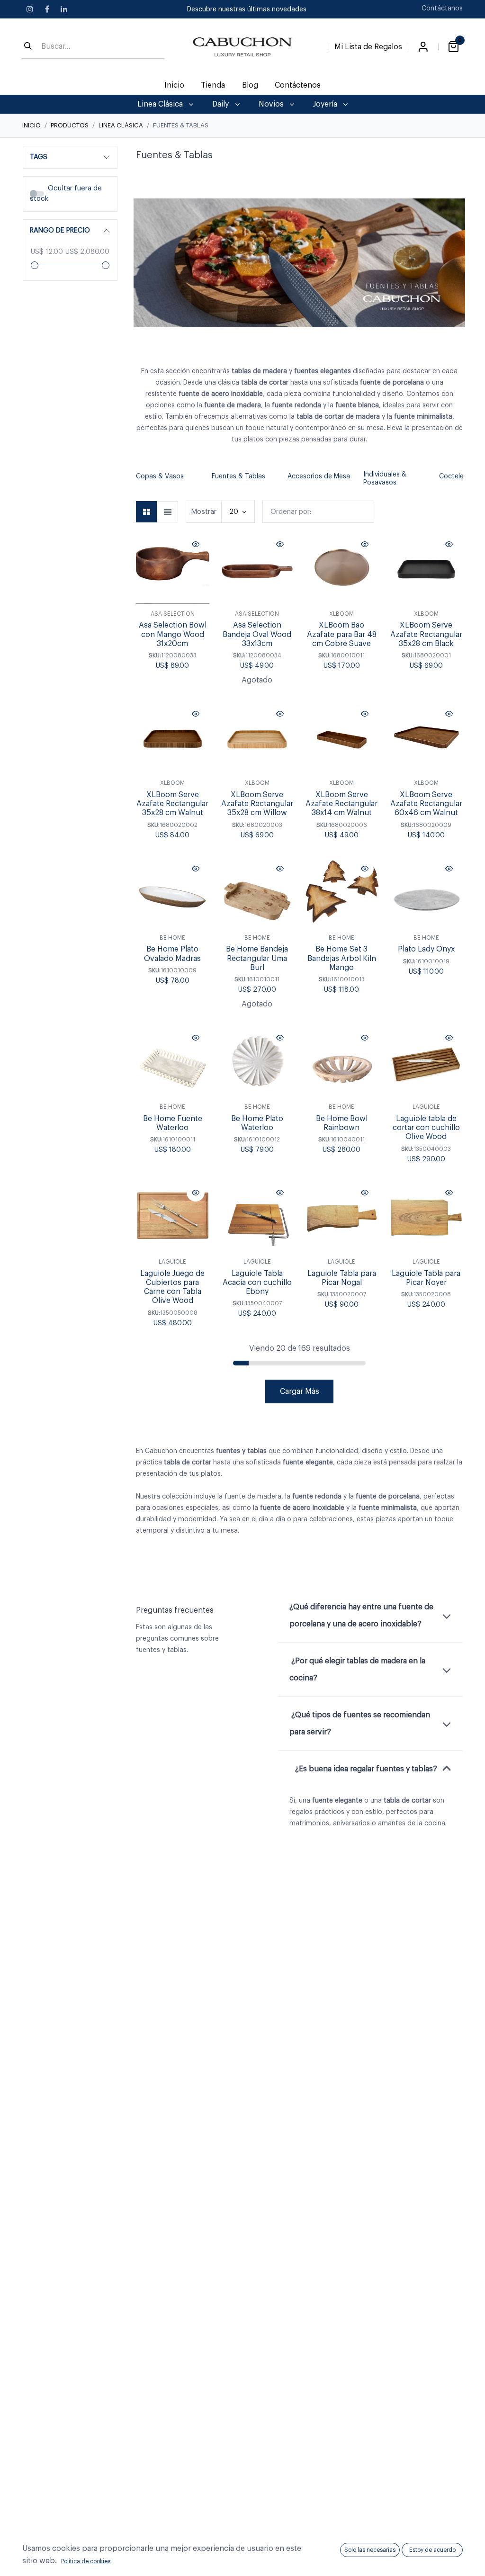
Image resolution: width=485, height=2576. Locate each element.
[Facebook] (47, 9)
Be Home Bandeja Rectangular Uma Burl (257, 958)
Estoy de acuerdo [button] (432, 2550)
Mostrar (204, 512)
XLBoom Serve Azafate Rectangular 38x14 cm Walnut (341, 804)
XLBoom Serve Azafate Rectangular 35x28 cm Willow (257, 804)
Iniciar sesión (423, 47)
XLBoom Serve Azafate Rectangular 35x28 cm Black (426, 634)
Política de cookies (86, 2561)
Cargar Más (300, 1391)
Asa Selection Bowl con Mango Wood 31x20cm (173, 634)
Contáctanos (442, 9)
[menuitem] (175, 85)
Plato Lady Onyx (426, 949)
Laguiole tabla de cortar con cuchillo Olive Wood (426, 1128)
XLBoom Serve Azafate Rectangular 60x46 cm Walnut (426, 804)
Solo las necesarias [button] (370, 2550)
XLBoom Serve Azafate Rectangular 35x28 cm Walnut (172, 804)
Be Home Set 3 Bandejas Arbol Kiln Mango (342, 958)
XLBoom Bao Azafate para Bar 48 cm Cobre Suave (342, 634)
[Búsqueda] (28, 47)
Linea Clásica (121, 125)
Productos (70, 125)
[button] (141, 479)
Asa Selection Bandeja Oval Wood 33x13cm (257, 634)
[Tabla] (147, 512)
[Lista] (167, 512)
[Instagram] (30, 9)
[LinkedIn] (64, 9)
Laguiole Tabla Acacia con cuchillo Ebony (257, 1283)
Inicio (31, 125)
